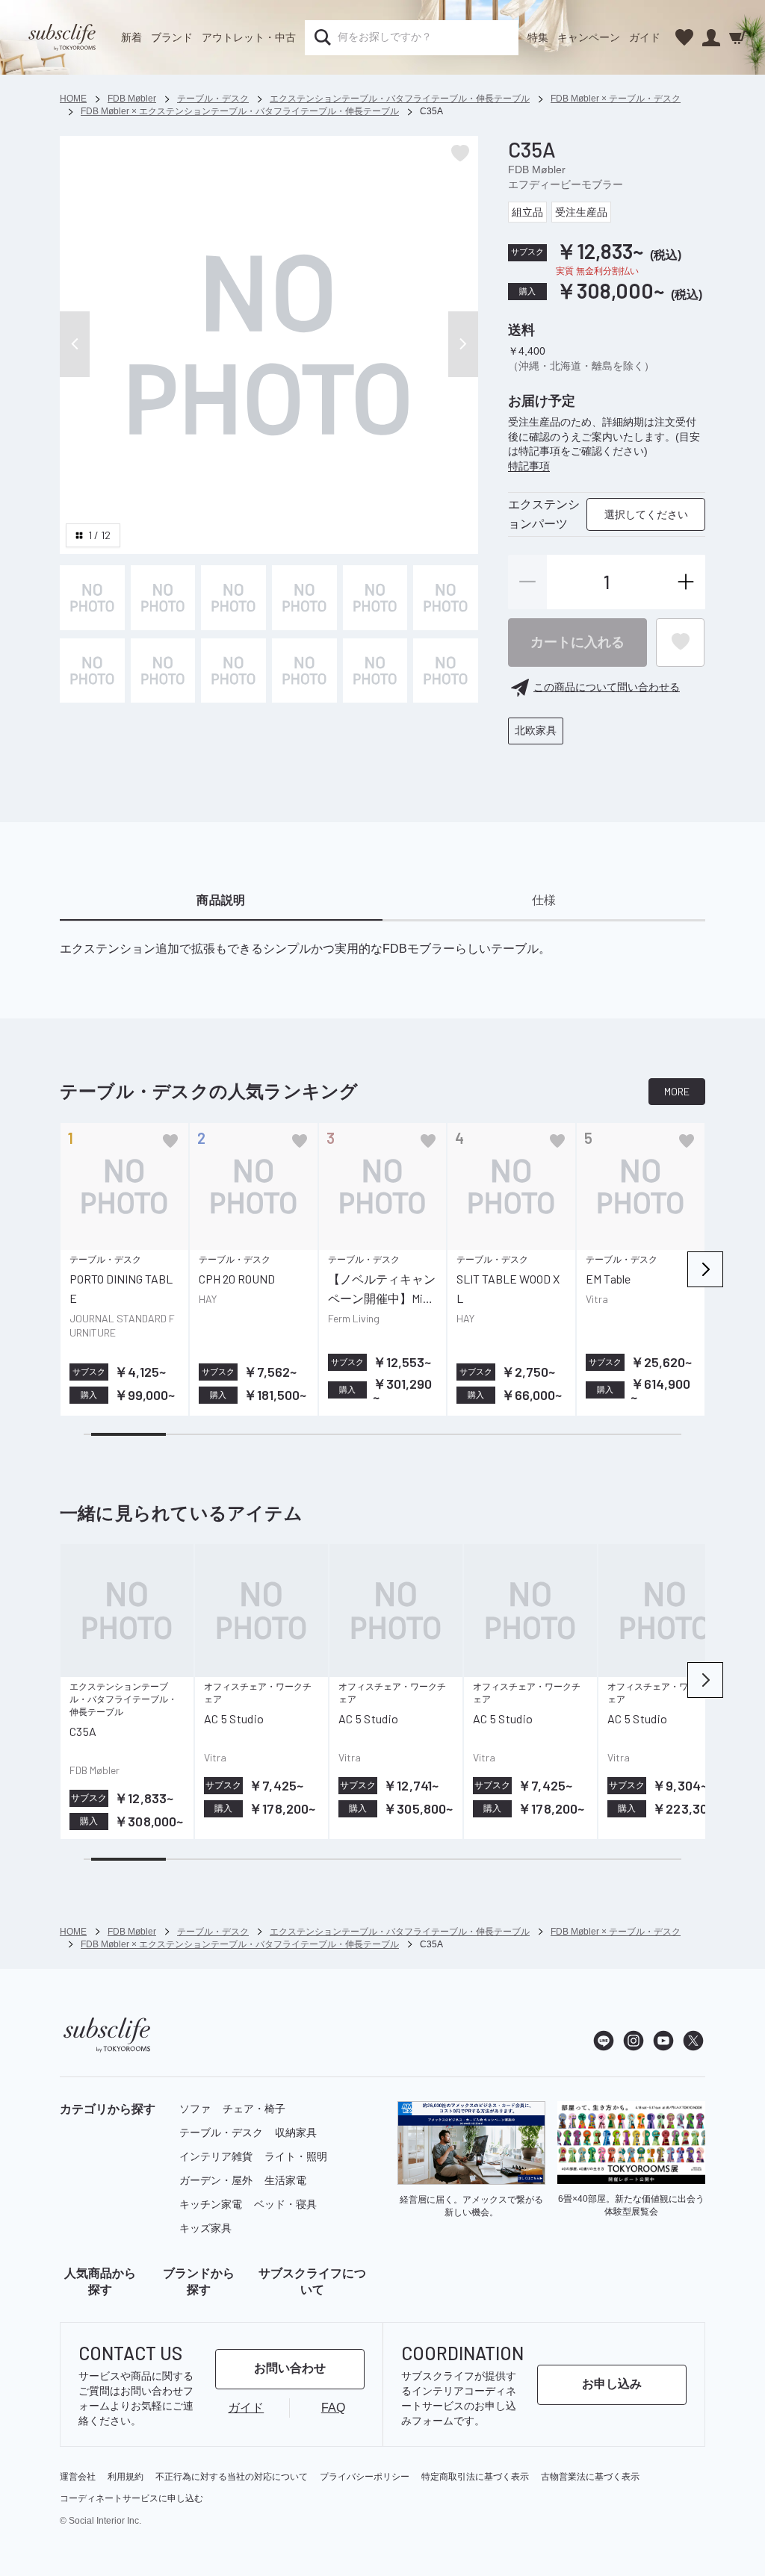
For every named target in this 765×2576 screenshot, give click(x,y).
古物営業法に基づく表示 (590, 2477)
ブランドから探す (199, 2281)
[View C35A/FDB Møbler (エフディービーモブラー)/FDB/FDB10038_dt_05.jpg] (92, 671)
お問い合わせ (290, 2368)
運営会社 (78, 2477)
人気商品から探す (100, 2281)
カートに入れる (577, 642)
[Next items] (705, 1269)
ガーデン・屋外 (216, 2180)
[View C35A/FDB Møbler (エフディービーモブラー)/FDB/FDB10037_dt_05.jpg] (446, 671)
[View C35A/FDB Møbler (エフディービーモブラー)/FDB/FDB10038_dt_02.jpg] (375, 598)
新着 (131, 37)
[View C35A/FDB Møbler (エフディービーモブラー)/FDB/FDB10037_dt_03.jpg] (304, 671)
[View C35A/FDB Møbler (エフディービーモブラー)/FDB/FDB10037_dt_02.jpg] (233, 598)
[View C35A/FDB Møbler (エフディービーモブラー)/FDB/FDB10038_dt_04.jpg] (163, 671)
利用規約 (126, 2477)
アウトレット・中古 (249, 37)
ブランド (172, 37)
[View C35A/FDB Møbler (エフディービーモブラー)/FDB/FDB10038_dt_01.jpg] (304, 598)
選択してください (646, 514)
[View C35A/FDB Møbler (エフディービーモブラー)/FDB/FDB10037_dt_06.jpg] (233, 671)
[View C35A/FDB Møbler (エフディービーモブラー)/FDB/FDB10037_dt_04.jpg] (375, 671)
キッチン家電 (211, 2204)
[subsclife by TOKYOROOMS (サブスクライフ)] (62, 37)
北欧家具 (536, 730)
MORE (677, 1091)
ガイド (645, 37)
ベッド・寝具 (285, 2204)
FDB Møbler (537, 169)
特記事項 (529, 466)
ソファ (195, 2109)
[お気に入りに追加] (170, 1141)
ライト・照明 (296, 2156)
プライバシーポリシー (365, 2477)
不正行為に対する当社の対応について (232, 2477)
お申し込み (612, 2384)
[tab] (221, 901)
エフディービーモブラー (566, 184)
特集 (538, 37)
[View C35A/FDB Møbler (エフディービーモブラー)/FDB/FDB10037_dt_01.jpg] (163, 598)
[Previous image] (75, 344)
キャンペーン (589, 37)
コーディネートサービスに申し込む (131, 2498)
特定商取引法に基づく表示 (475, 2477)
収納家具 (296, 2132)
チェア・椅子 (254, 2109)
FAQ (333, 2408)
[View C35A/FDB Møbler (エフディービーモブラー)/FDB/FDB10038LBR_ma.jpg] (92, 598)
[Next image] (463, 344)
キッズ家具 (205, 2228)
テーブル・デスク (221, 2132)
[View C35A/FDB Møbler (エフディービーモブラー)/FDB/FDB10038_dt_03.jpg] (446, 598)
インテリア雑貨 (216, 2156)
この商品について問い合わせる (607, 687)
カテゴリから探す (108, 2109)
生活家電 (285, 2180)
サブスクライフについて (312, 2281)
